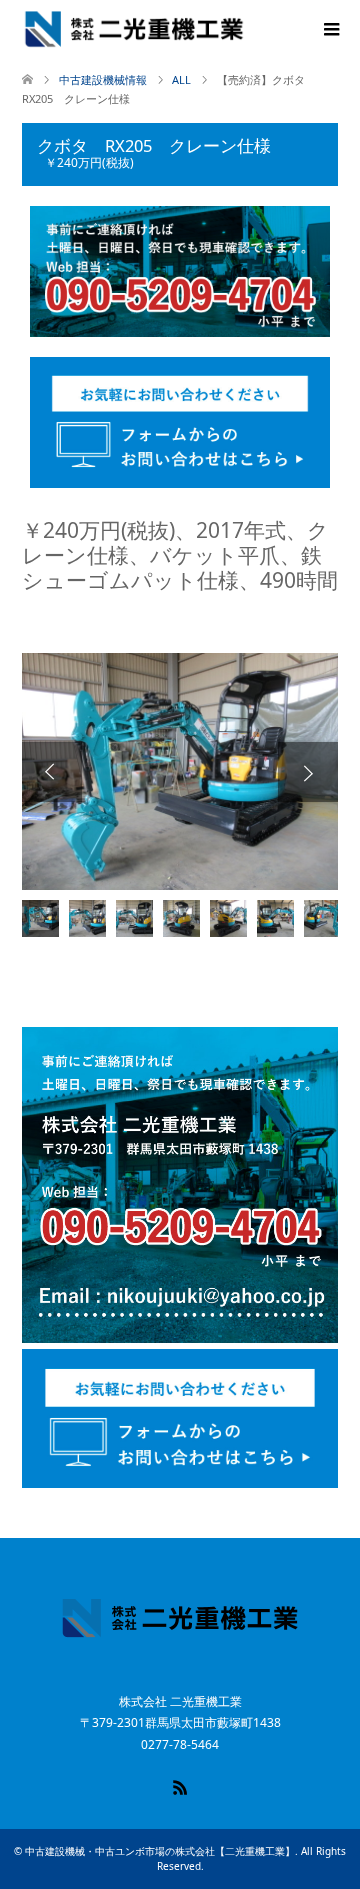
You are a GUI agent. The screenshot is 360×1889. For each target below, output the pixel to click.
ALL (181, 79)
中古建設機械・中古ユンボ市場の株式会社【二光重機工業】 (160, 1851)
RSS (180, 1786)
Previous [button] (52, 772)
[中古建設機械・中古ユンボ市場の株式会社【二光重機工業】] (134, 29)
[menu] (330, 30)
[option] (180, 771)
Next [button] (308, 772)
